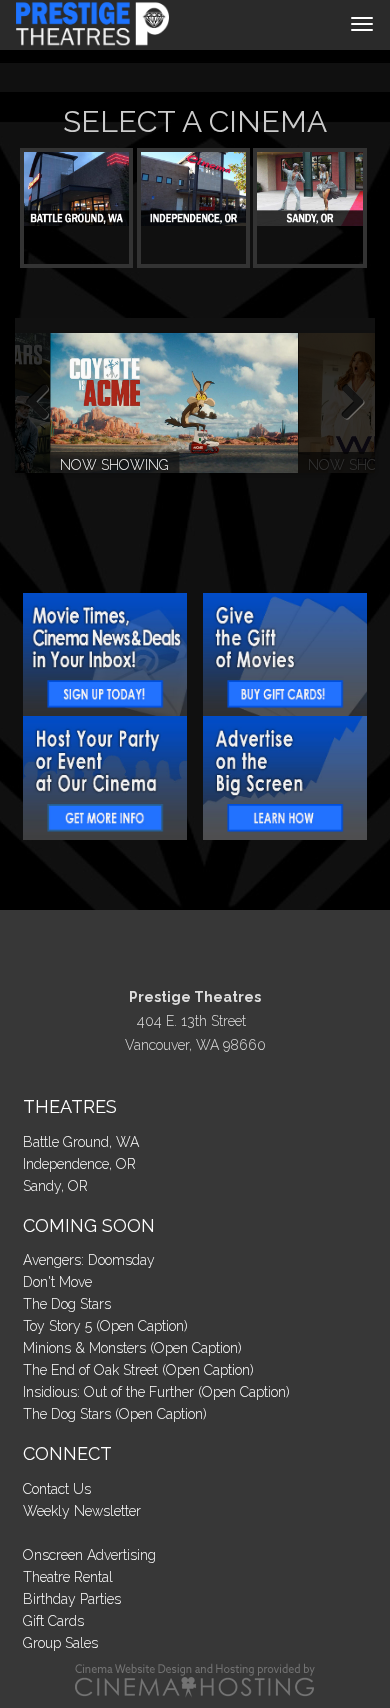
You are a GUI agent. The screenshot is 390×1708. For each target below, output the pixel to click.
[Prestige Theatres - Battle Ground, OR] (76, 189)
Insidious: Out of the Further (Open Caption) (156, 1392)
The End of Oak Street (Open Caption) (138, 1370)
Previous (45, 403)
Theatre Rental (68, 1577)
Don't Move (57, 1282)
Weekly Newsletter (82, 1511)
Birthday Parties (72, 1599)
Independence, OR (79, 1164)
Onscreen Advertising (89, 1555)
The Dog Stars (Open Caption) (115, 1414)
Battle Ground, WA (81, 1142)
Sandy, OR (55, 1186)
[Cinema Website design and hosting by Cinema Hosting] (195, 1679)
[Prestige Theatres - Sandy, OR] (309, 189)
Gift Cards (53, 1621)
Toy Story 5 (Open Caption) (105, 1326)
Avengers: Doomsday (89, 1260)
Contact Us (57, 1489)
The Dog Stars (67, 1304)
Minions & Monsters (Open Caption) (132, 1348)
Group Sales (60, 1643)
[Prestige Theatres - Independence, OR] (193, 189)
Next (345, 403)
